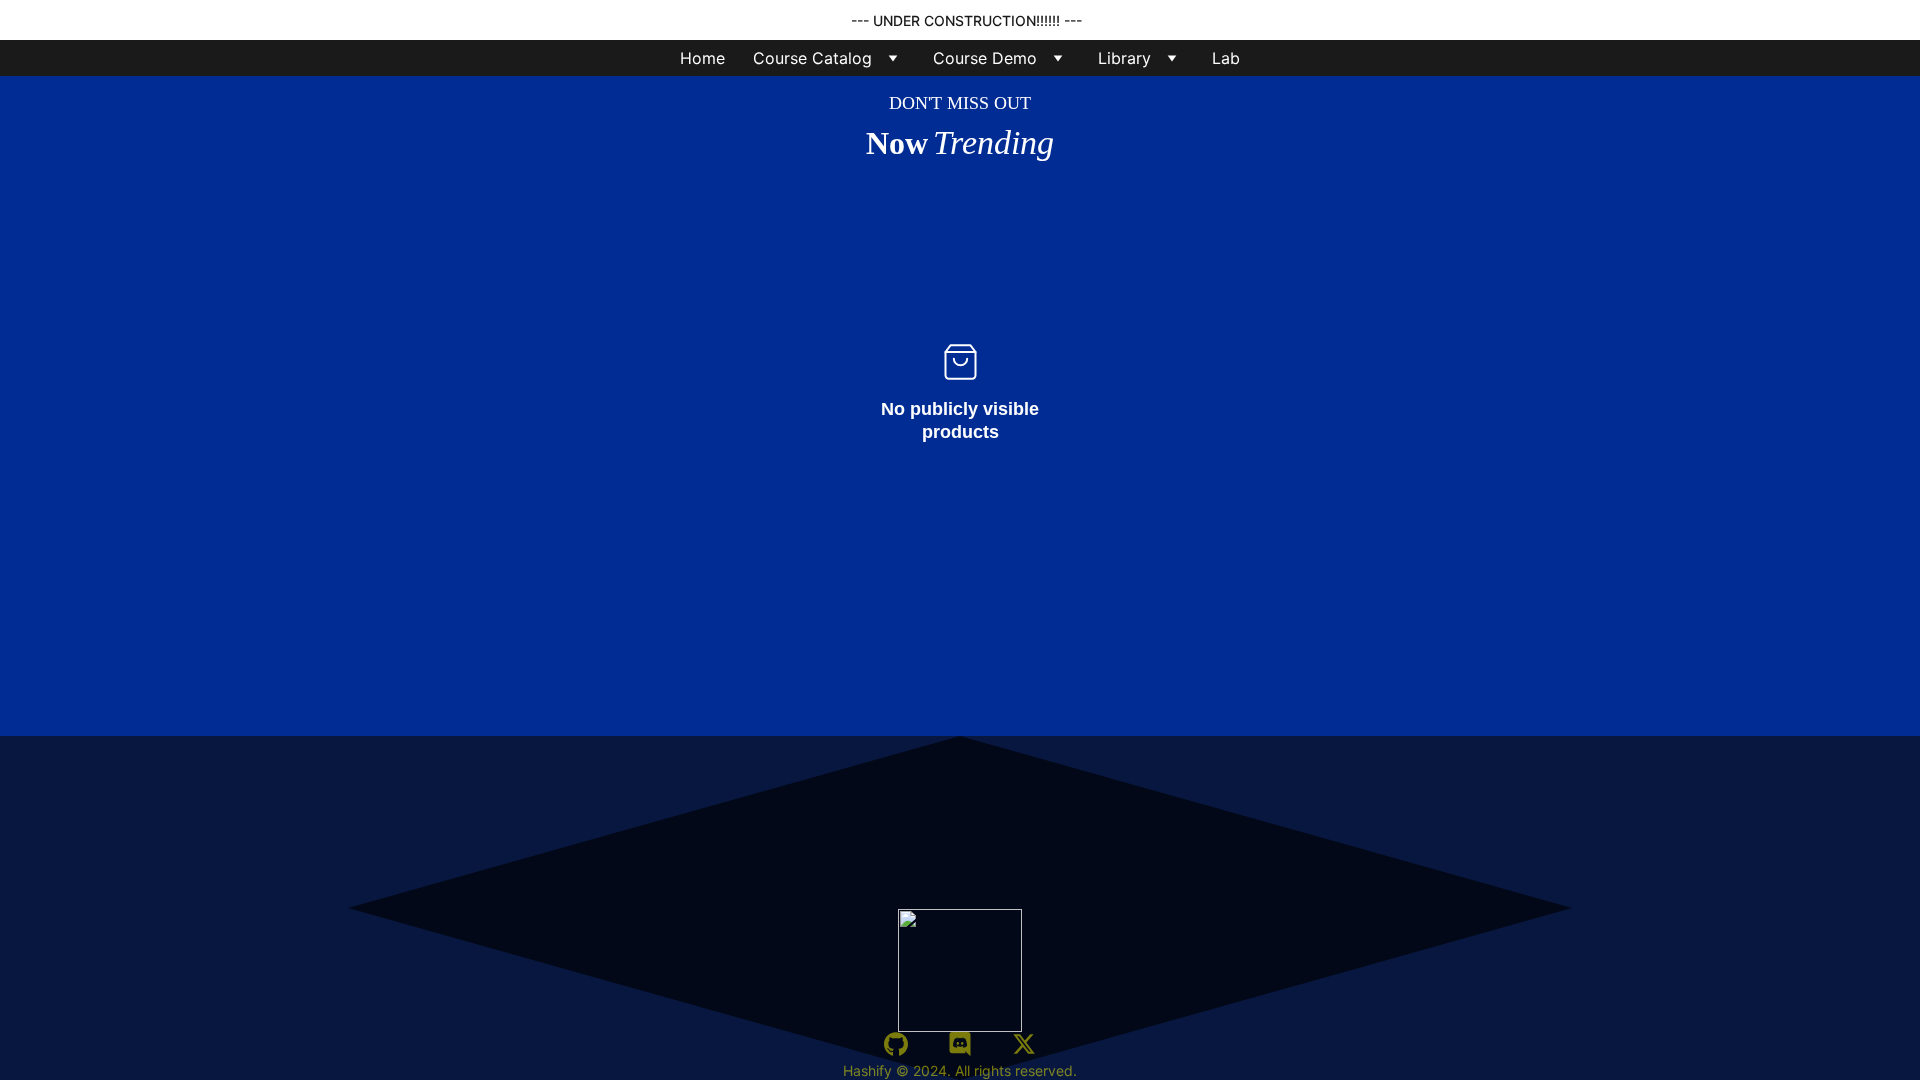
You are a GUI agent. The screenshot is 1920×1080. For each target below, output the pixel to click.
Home (702, 58)
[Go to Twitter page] (1024, 1044)
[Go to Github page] (896, 1044)
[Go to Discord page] (960, 1044)
